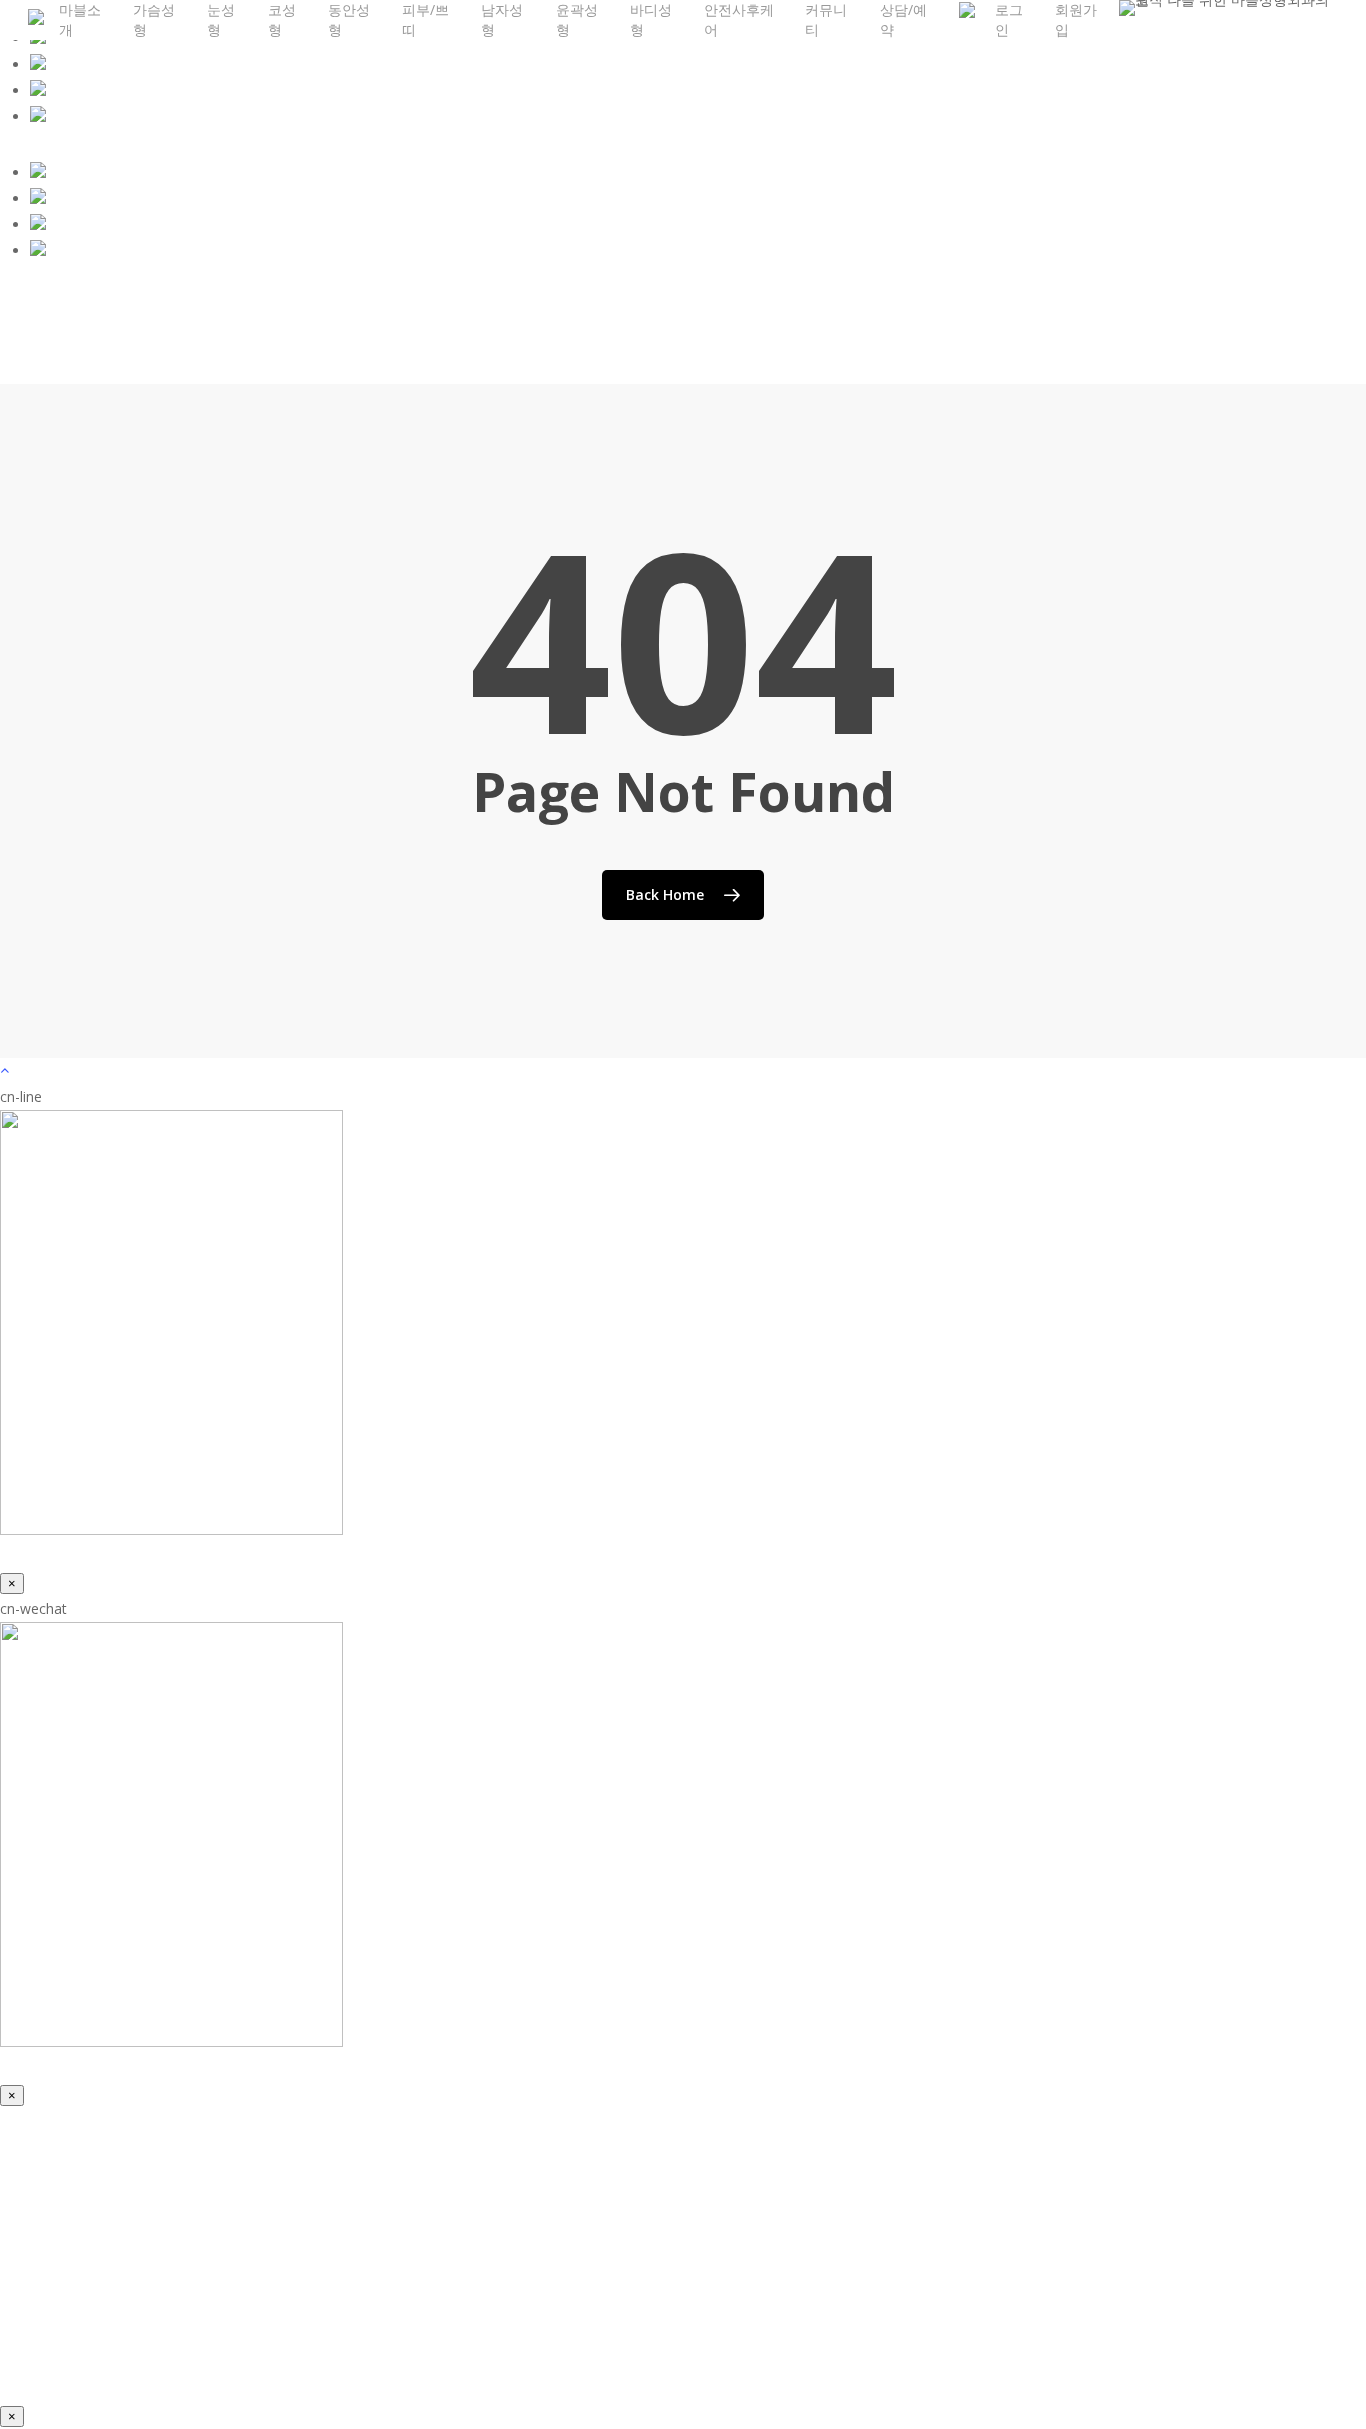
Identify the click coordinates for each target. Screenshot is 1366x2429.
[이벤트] (38, 90)
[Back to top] (683, 1071)
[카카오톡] (38, 172)
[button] (152, 2363)
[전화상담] (38, 116)
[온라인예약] (38, 64)
